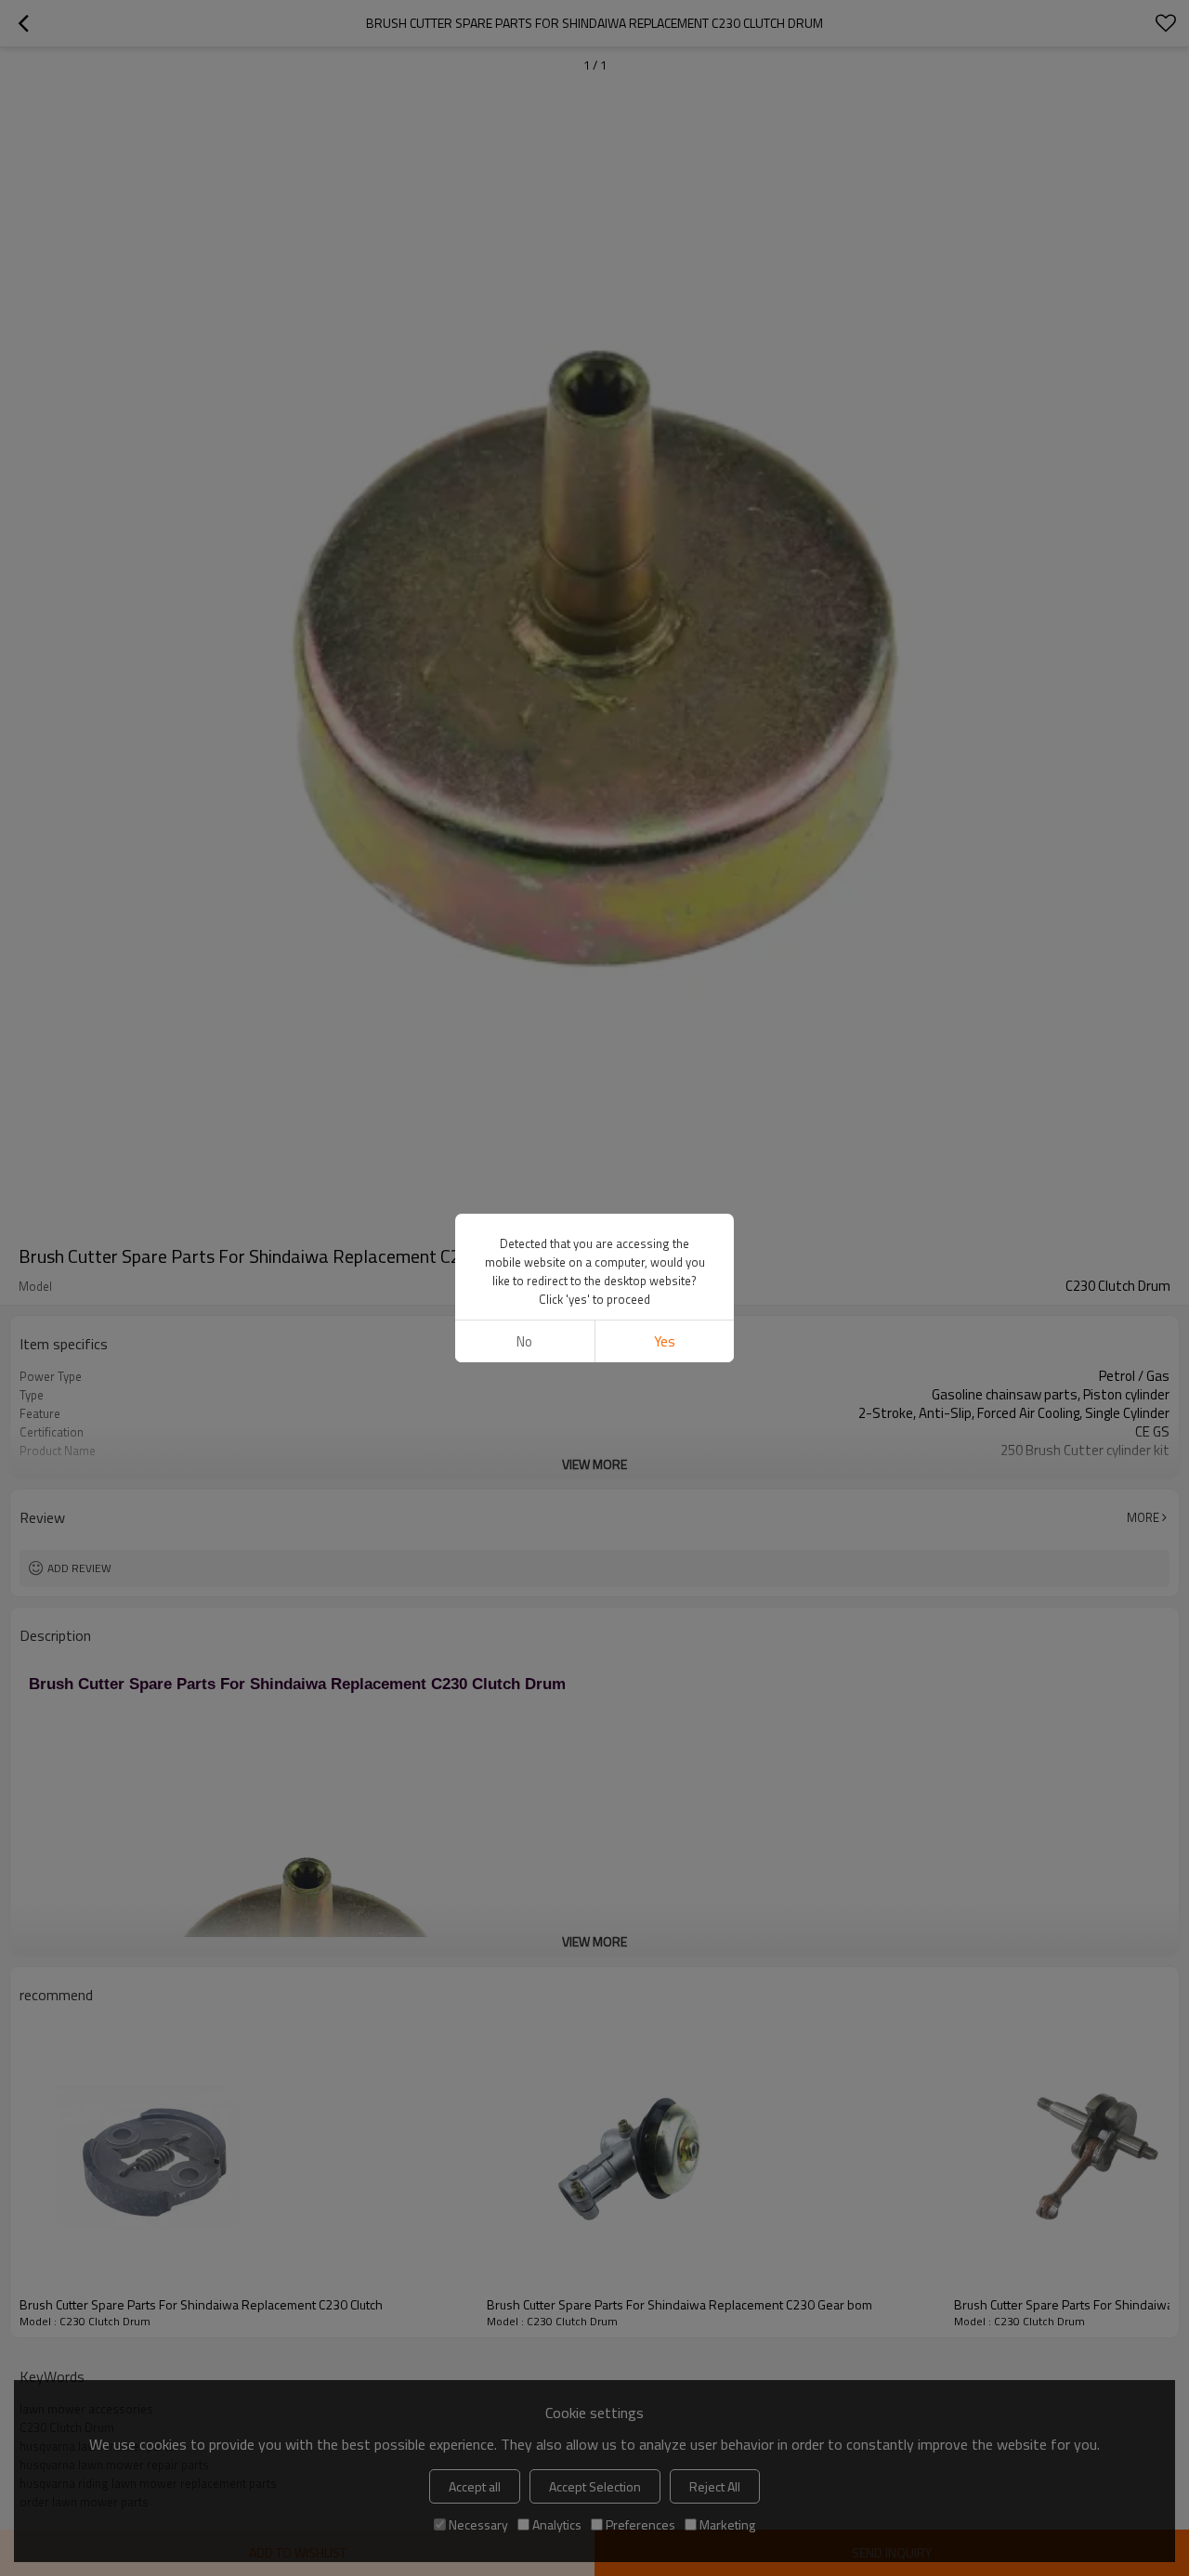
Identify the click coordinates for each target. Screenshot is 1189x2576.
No (524, 1341)
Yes (665, 1341)
